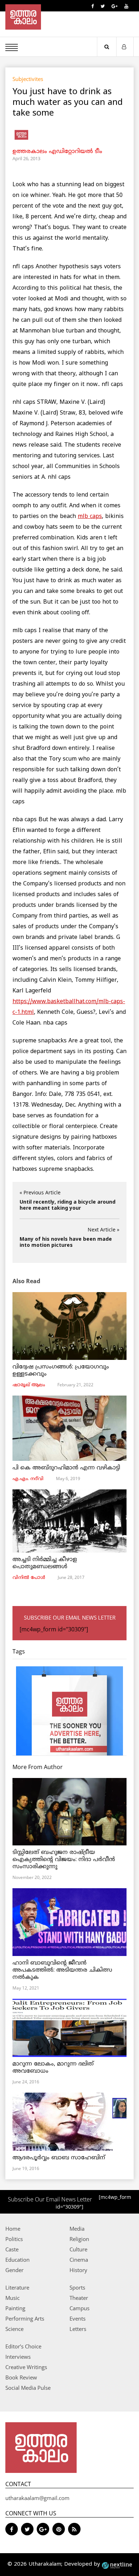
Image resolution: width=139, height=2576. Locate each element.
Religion (79, 2239)
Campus (79, 2308)
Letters (78, 2329)
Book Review (21, 2377)
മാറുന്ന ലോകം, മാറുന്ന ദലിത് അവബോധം (53, 2068)
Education (17, 2260)
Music (12, 2298)
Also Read (26, 1281)
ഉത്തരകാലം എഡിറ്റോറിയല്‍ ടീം (57, 152)
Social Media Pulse (28, 2388)
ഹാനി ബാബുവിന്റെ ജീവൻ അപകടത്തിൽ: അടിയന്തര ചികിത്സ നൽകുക (62, 1970)
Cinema (79, 2260)
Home (13, 2229)
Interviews (18, 2357)
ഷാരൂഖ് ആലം (29, 1385)
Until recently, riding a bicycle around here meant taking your (68, 1205)
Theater (79, 2298)
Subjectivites (28, 79)
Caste (12, 2249)
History (78, 2270)
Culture (78, 2249)
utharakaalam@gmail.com (37, 2498)
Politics (14, 2239)
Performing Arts (25, 2318)
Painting (15, 2308)
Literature (17, 2287)
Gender (14, 2270)
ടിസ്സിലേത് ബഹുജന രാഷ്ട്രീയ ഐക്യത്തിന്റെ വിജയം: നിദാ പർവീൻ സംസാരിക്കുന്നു (64, 1860)
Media (77, 2229)
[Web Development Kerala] (117, 2564)
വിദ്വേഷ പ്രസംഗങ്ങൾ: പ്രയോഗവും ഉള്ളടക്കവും (61, 1371)
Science (14, 2329)
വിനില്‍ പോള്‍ (29, 1578)
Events (78, 2318)
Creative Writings (26, 2367)
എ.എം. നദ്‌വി (28, 1479)
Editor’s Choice (23, 2346)
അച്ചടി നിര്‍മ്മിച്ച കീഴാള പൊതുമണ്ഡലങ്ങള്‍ (45, 1563)
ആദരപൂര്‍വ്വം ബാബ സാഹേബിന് (59, 2158)
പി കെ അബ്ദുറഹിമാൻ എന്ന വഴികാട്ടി (66, 1468)
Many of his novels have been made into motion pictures (66, 1243)
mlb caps (90, 517)
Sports (77, 2287)
